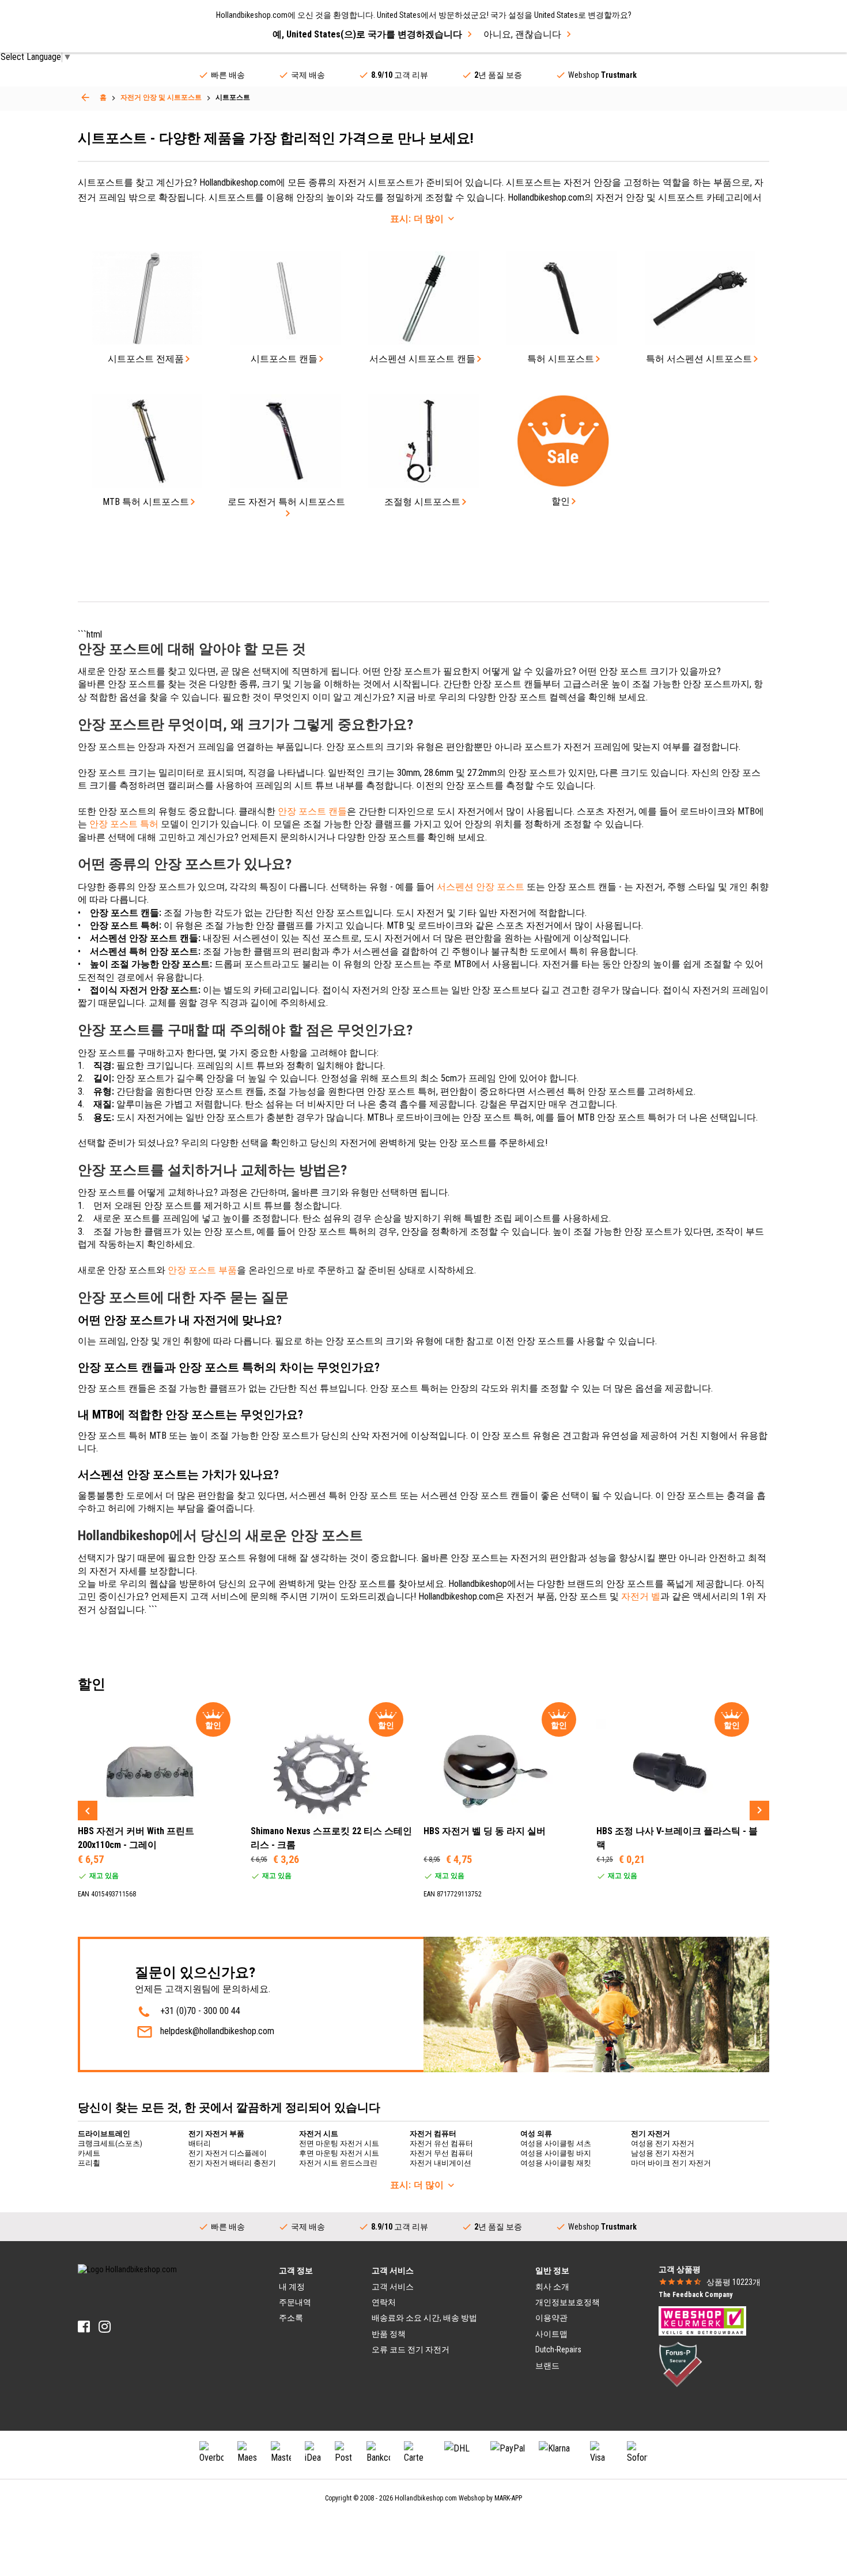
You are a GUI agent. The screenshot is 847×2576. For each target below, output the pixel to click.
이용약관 (551, 2318)
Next (759, 1811)
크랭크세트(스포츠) (110, 2143)
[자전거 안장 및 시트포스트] (85, 97)
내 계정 (292, 2287)
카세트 (89, 2153)
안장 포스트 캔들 (312, 811)
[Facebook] (84, 2327)
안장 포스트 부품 (202, 1270)
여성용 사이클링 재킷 (556, 2163)
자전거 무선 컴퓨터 (441, 2153)
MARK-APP (508, 2498)
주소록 (291, 2318)
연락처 (384, 2302)
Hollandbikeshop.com (426, 2498)
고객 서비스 (393, 2287)
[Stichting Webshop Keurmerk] (702, 2320)
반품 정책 (389, 2334)
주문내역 (295, 2302)
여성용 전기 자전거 (663, 2143)
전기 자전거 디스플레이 (228, 2153)
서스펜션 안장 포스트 (481, 887)
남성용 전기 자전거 (663, 2153)
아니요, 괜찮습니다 (522, 34)
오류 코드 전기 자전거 (411, 2349)
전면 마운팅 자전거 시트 (339, 2143)
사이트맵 (551, 2334)
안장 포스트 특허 (124, 824)
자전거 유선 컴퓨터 (441, 2143)
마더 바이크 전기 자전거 (671, 2163)
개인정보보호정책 (568, 2302)
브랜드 (547, 2366)
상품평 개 (733, 2282)
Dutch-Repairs (558, 2349)
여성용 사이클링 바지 (556, 2153)
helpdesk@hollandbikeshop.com (217, 2031)
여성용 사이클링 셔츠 (556, 2143)
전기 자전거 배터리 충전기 (232, 2163)
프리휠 (89, 2163)
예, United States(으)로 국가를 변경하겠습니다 (367, 34)
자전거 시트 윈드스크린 (338, 2163)
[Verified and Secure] (680, 2363)
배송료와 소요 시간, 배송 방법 (424, 2318)
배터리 (200, 2143)
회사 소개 (552, 2287)
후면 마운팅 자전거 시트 (339, 2153)
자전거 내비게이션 (440, 2163)
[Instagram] (105, 2327)
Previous (88, 1811)
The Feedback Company (695, 2295)
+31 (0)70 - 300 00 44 (200, 2011)
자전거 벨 (641, 1596)
